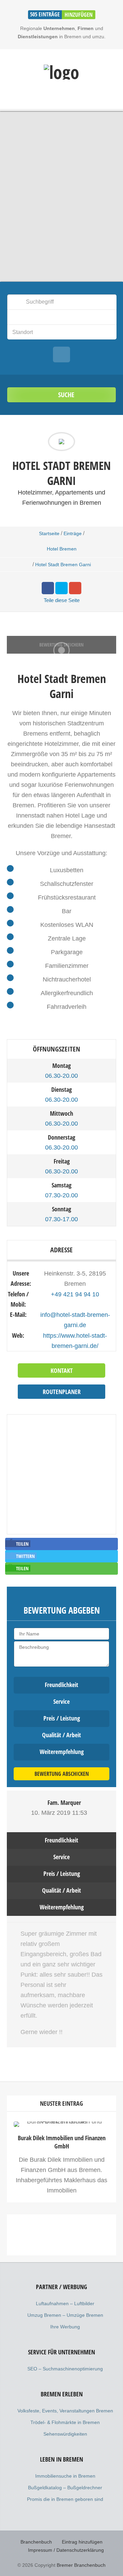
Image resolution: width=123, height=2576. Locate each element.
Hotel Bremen (62, 549)
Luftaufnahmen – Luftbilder (65, 2303)
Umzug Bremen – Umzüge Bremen (65, 2315)
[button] (18, 1544)
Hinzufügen (79, 15)
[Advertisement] (61, 2286)
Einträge (73, 533)
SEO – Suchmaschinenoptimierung (65, 2369)
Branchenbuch (36, 2542)
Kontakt (62, 1370)
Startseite (49, 533)
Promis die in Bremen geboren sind (65, 2499)
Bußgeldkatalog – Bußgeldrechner (65, 2488)
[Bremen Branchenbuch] (61, 72)
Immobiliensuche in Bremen (65, 2476)
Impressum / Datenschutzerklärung (66, 2550)
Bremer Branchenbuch (81, 2565)
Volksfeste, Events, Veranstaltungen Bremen (65, 2411)
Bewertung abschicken (62, 1774)
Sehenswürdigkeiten (65, 2434)
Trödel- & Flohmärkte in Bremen (65, 2422)
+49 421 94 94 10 (75, 1294)
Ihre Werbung (65, 2327)
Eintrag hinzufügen (82, 2542)
